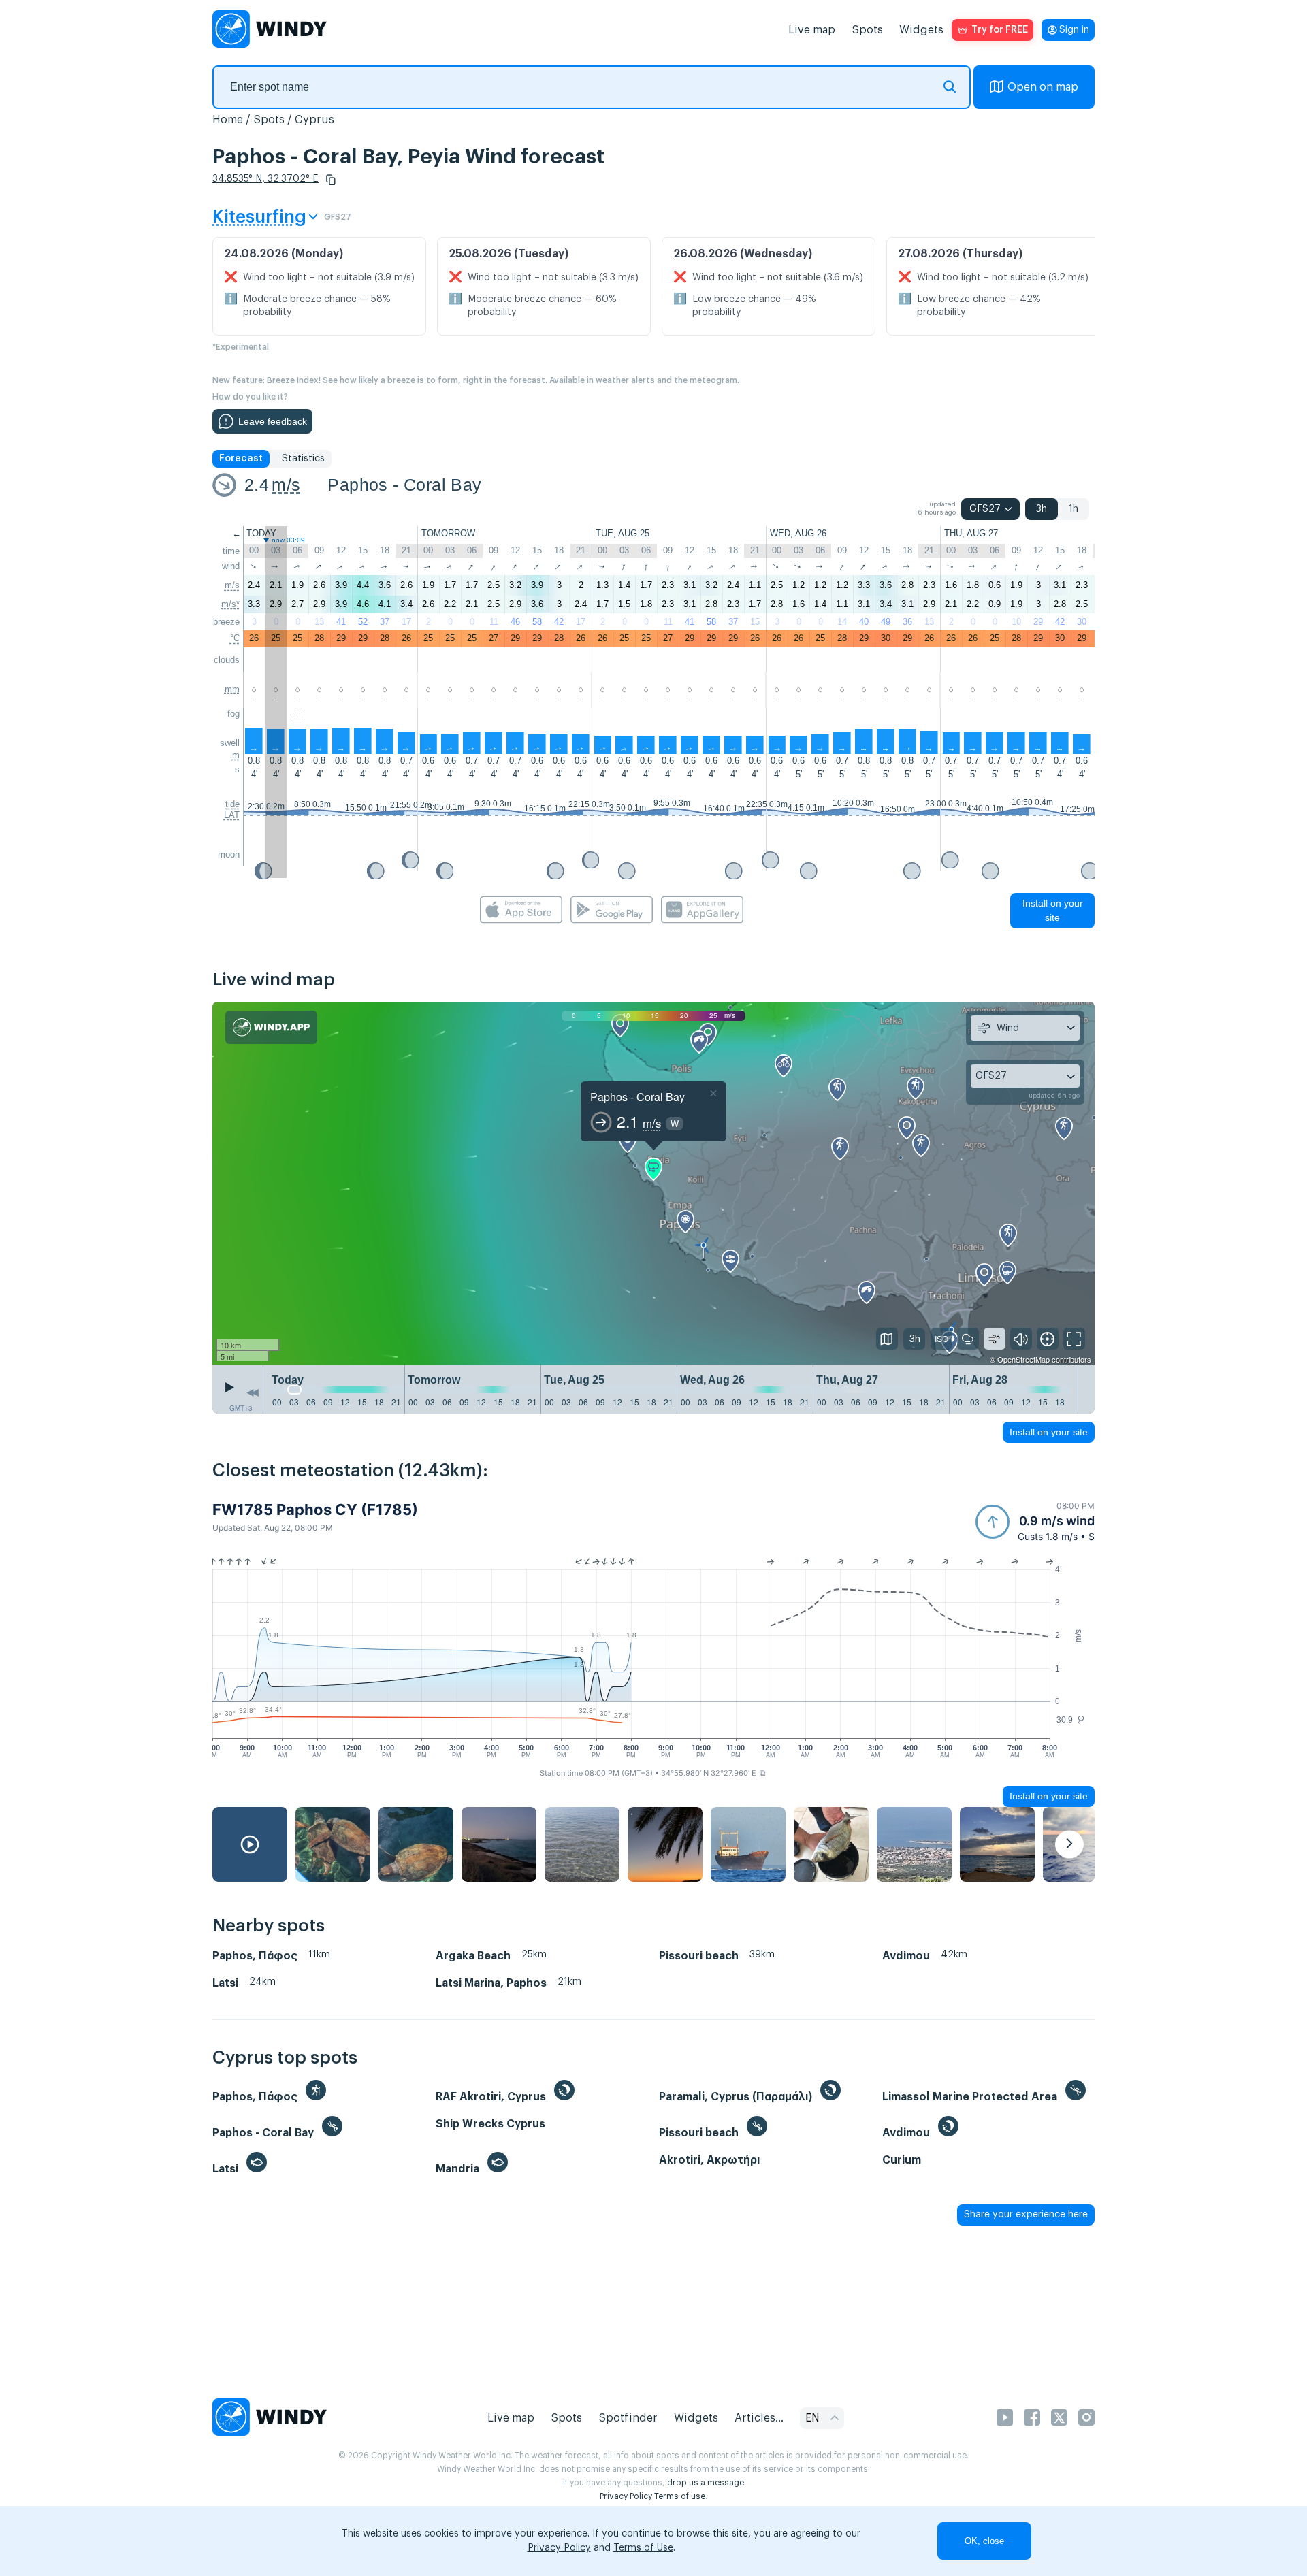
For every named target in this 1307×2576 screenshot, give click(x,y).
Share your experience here (1026, 2215)
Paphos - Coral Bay (404, 485)
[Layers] (887, 1339)
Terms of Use (643, 2548)
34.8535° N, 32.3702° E (265, 179)
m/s (286, 485)
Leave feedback (273, 421)
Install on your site (1053, 910)
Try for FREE (1000, 30)
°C (235, 638)
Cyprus (314, 120)
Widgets (921, 30)
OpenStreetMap (1023, 1359)
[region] (653, 1184)
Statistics (303, 459)
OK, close (984, 2541)
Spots (867, 30)
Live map (812, 30)
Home (228, 120)
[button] (331, 180)
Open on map (1043, 87)
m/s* (230, 604)
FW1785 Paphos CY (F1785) (315, 1510)
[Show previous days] (253, 1392)
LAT (232, 815)
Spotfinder (628, 2418)
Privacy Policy (626, 2496)
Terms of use (680, 2496)
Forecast (241, 459)
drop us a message (706, 2483)
